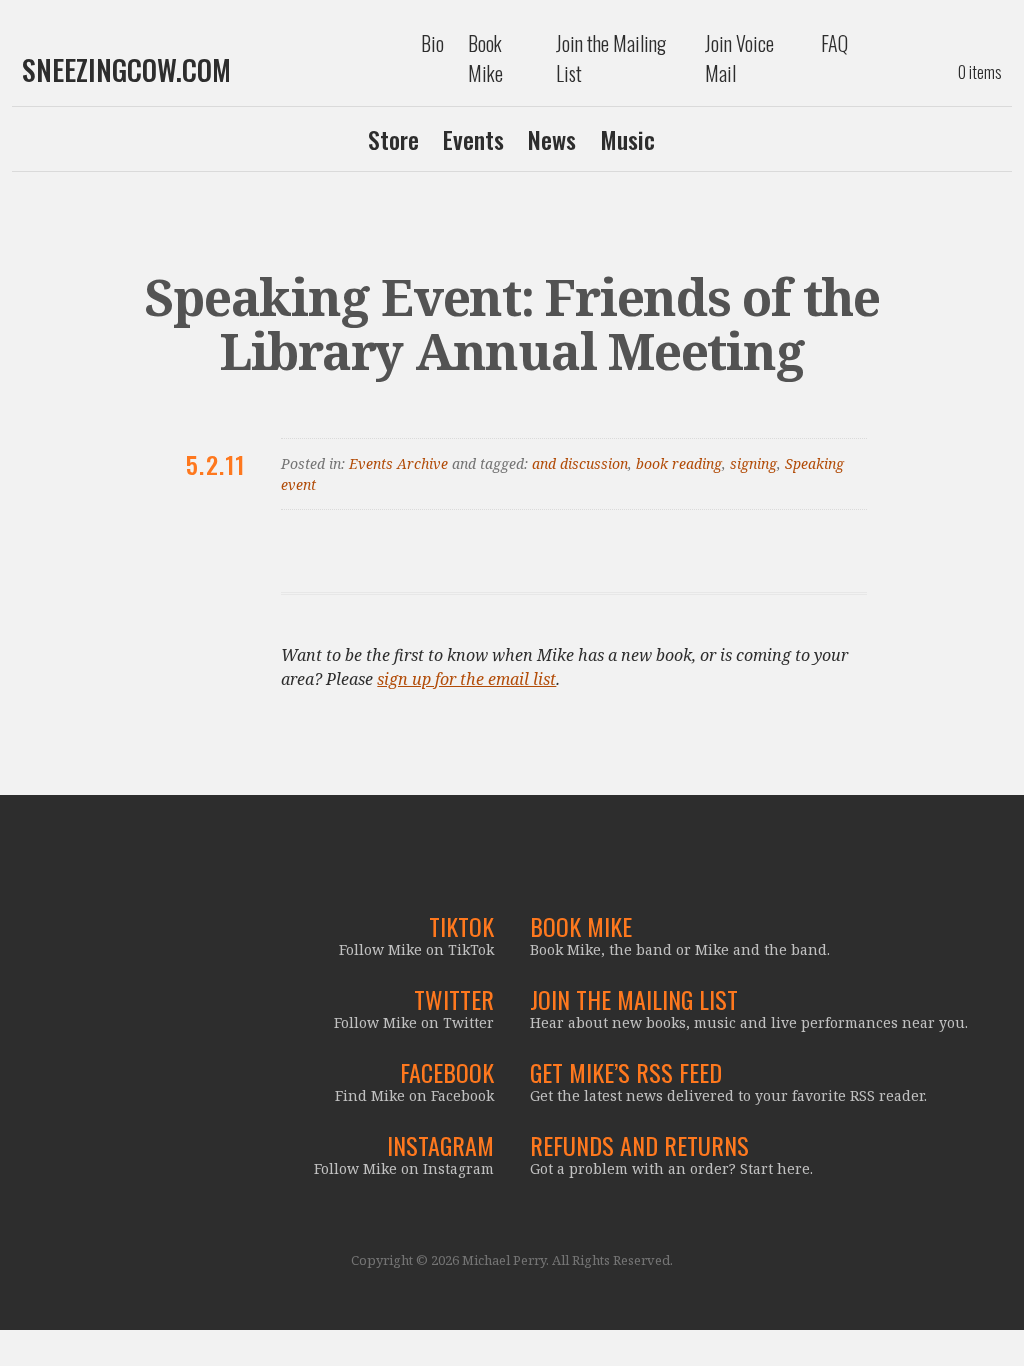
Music (627, 139)
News (552, 139)
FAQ (834, 43)
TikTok (461, 926)
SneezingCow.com (126, 70)
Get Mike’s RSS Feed (626, 1072)
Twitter (454, 999)
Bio (432, 43)
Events (473, 139)
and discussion (580, 463)
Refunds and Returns (639, 1145)
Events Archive (398, 463)
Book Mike (485, 58)
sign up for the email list (466, 679)
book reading (679, 463)
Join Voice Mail (739, 58)
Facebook (447, 1072)
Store (393, 139)
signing (753, 463)
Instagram (440, 1145)
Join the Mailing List (611, 58)
